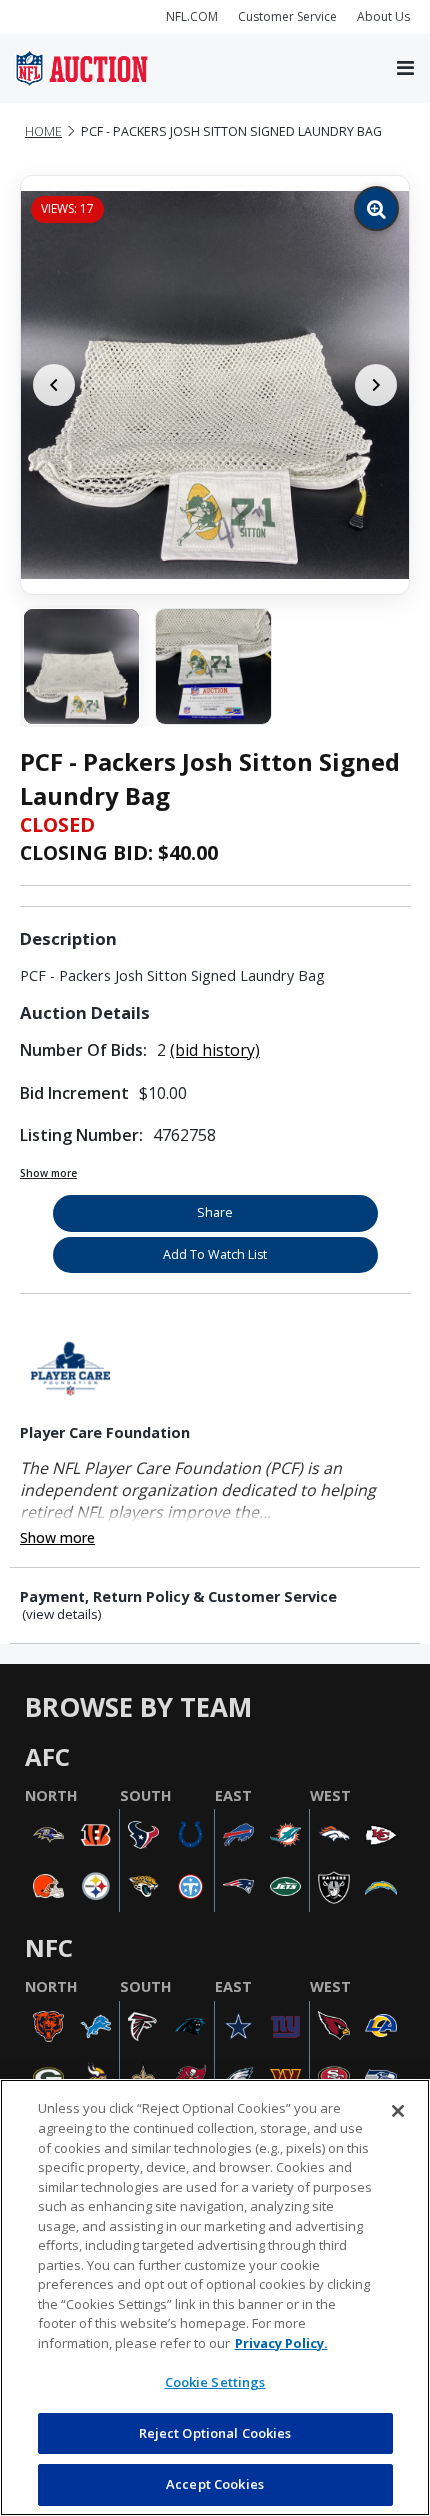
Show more (48, 1173)
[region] (215, 2297)
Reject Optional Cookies (215, 2433)
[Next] (376, 385)
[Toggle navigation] (405, 69)
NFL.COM (192, 16)
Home (43, 131)
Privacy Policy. (281, 2343)
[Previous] (54, 385)
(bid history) (215, 1050)
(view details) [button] (62, 1614)
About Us (383, 16)
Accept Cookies (215, 2484)
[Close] (398, 2111)
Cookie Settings (215, 2382)
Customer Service (287, 16)
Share (215, 1212)
